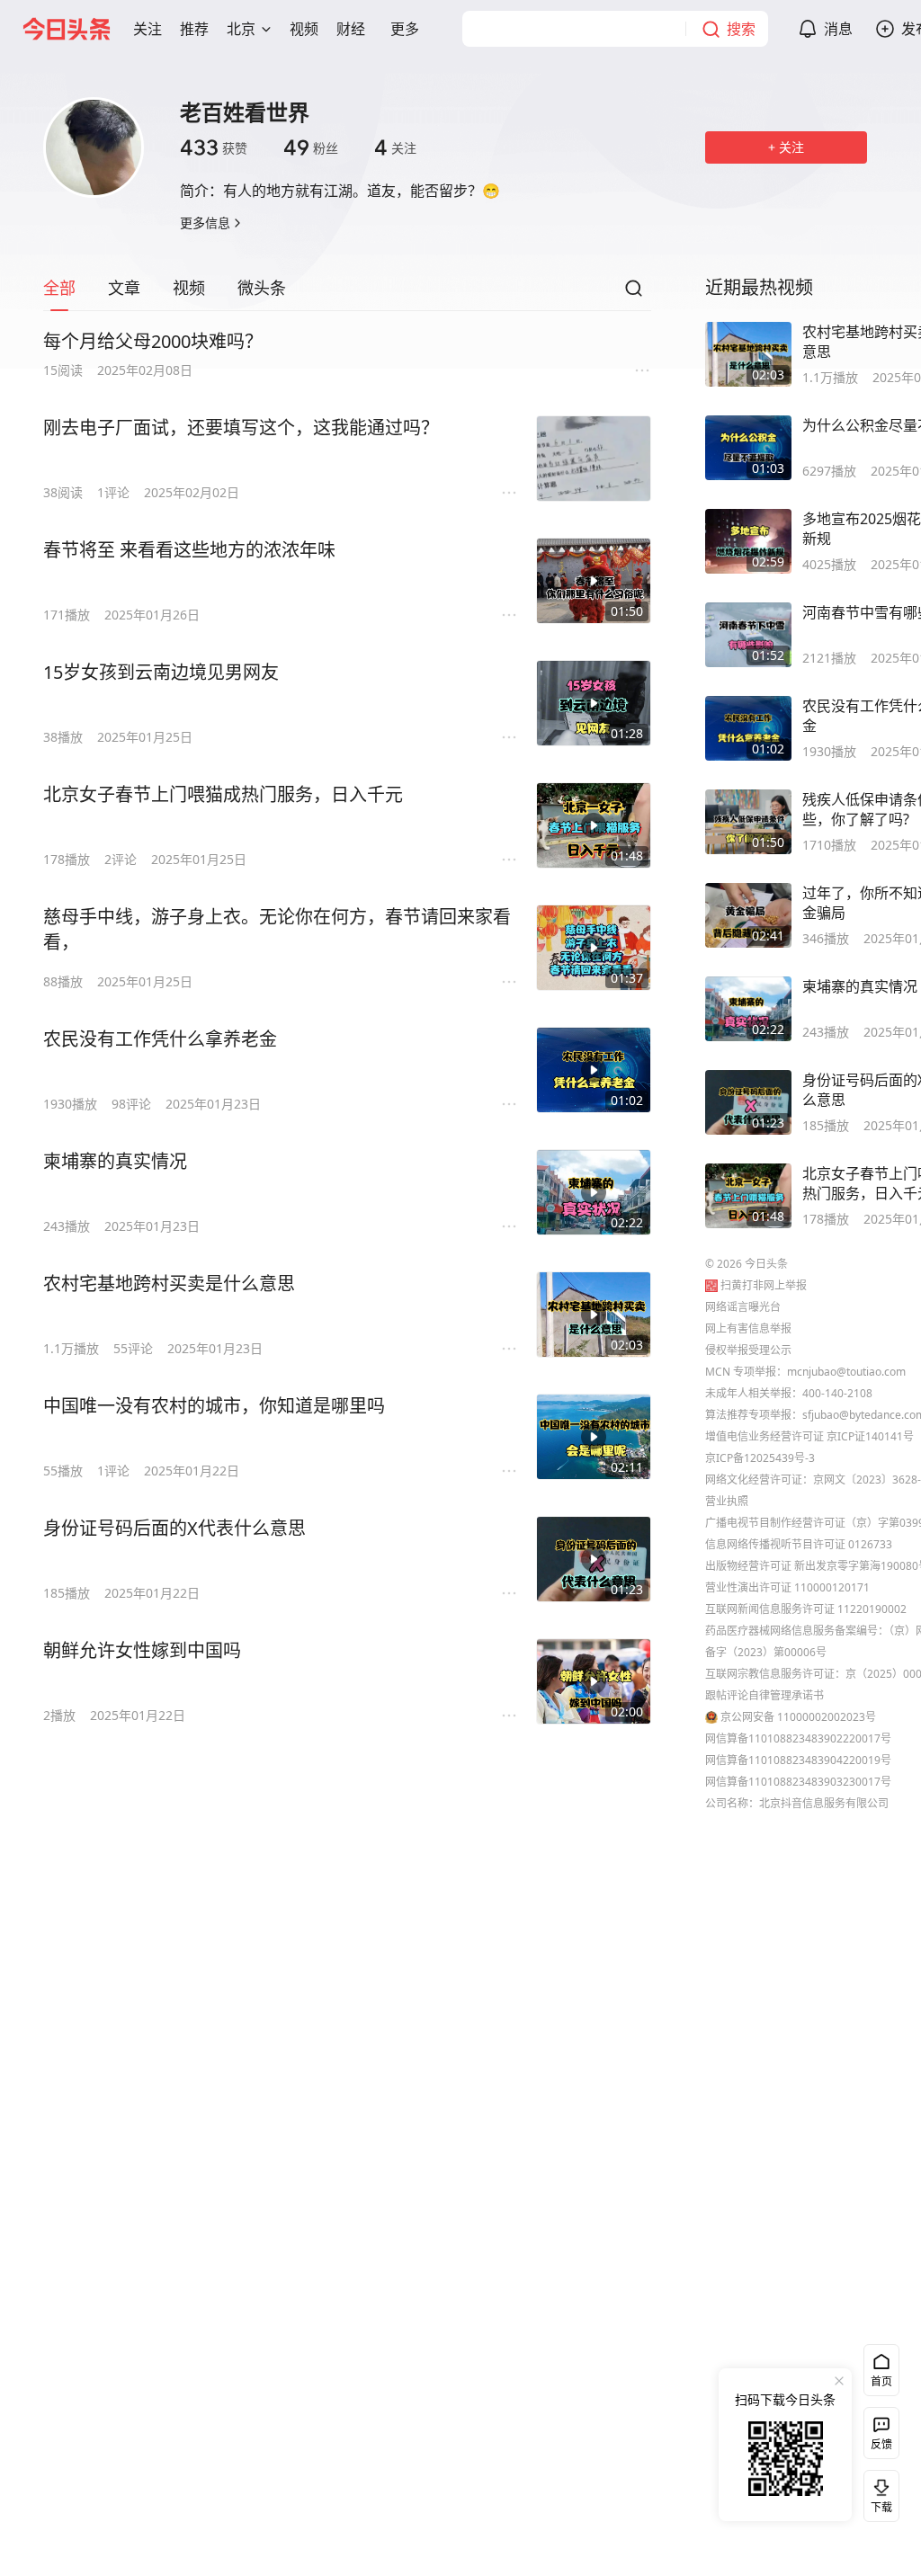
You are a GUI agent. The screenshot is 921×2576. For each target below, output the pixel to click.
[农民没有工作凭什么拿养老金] (594, 1070)
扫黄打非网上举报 (764, 1285)
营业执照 (727, 1501)
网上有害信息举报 (748, 1328)
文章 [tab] (124, 288)
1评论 (113, 492)
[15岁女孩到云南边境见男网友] (594, 703)
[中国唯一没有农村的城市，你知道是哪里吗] (594, 1437)
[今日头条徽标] (67, 29)
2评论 (121, 859)
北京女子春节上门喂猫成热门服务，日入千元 (223, 794)
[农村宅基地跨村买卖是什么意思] (594, 1315)
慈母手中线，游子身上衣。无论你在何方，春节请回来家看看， (277, 929)
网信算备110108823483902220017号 (798, 1738)
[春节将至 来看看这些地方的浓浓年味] (594, 581)
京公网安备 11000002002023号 (798, 1717)
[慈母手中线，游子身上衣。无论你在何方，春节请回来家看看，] (594, 948)
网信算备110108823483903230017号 (798, 1782)
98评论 (131, 1104)
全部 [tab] (59, 288)
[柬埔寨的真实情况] (594, 1192)
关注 (395, 147)
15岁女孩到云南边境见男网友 (161, 672)
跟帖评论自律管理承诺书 (765, 1695)
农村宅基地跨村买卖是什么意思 (169, 1284)
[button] (148, 29)
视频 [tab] (189, 288)
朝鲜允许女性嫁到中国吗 (142, 1650)
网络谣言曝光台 (743, 1307)
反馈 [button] (881, 2444)
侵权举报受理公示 (748, 1350)
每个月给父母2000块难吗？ (153, 341)
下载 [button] (878, 2492)
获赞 (214, 147)
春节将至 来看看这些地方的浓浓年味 (189, 550)
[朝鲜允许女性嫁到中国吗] (594, 1681)
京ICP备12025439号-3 (760, 1458)
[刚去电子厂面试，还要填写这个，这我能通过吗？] (594, 459)
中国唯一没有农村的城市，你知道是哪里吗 (214, 1406)
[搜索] (633, 293)
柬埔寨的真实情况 (115, 1161)
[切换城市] (266, 29)
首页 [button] (881, 2381)
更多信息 (205, 223)
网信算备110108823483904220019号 (798, 1760)
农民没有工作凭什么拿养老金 (160, 1039)
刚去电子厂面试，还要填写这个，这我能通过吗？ (241, 428)
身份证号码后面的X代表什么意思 (174, 1528)
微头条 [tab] (262, 288)
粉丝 (311, 147)
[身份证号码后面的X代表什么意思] (594, 1559)
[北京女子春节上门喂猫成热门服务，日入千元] (594, 825)
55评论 (133, 1348)
